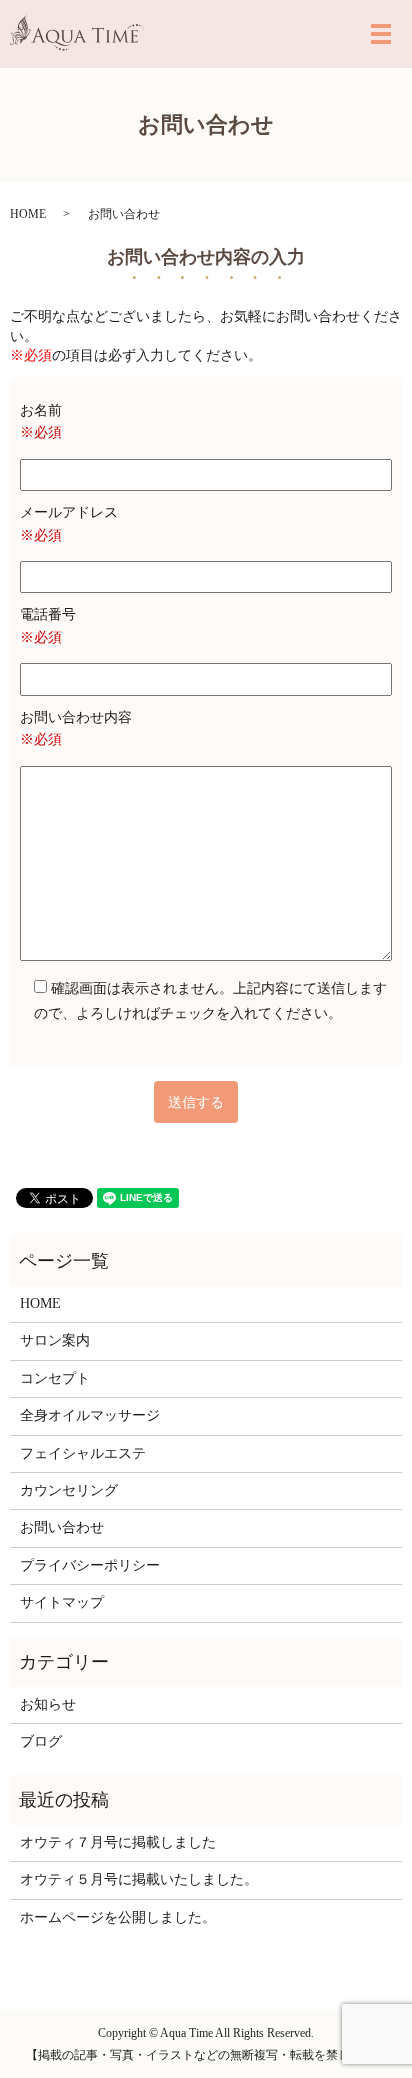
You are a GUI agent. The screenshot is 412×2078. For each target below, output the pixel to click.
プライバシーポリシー (90, 1565)
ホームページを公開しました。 (118, 1917)
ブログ (41, 1741)
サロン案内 (55, 1340)
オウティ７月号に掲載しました (118, 1842)
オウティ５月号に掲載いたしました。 (139, 1879)
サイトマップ (62, 1602)
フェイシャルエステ (83, 1453)
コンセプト (55, 1378)
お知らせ (48, 1704)
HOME (28, 214)
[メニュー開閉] (381, 34)
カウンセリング (69, 1490)
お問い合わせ (62, 1527)
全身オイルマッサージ (90, 1415)
